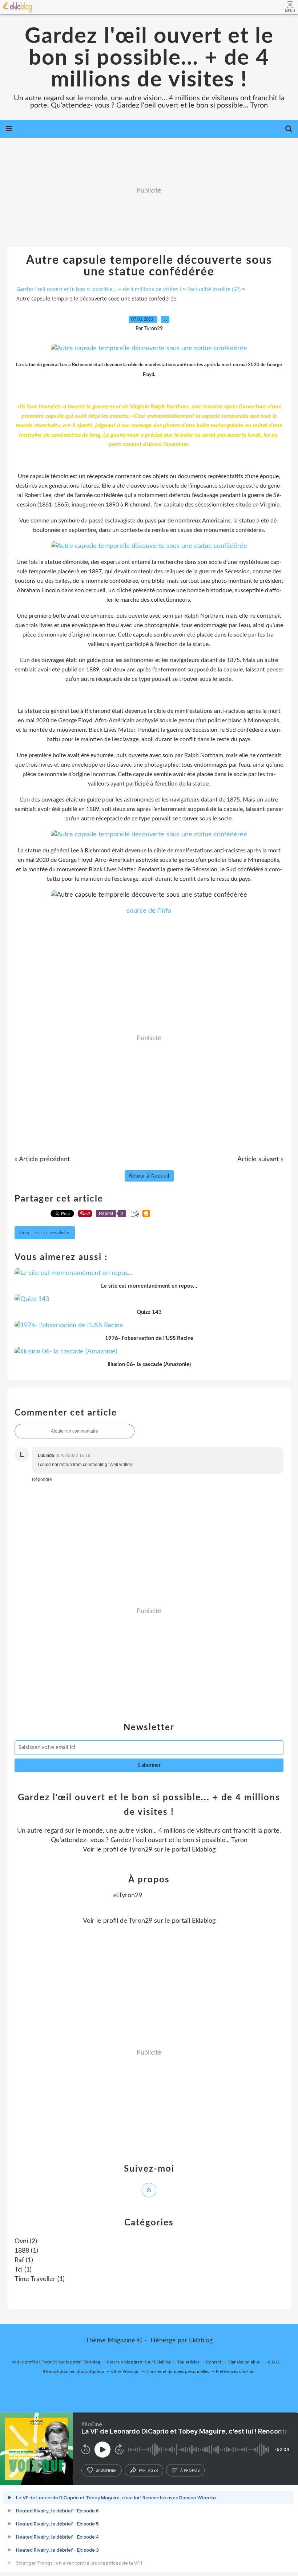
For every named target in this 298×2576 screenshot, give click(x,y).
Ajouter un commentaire (74, 1431)
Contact (214, 2362)
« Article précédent (42, 1159)
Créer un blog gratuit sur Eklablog (139, 2362)
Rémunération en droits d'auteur (73, 2371)
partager (148, 2470)
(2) (26, 2241)
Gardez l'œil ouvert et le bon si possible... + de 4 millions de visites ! (149, 58)
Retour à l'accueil (149, 1176)
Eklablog (201, 2341)
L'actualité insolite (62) (214, 289)
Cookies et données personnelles (178, 2371)
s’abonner (106, 2470)
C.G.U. (274, 2362)
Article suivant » (260, 1159)
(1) (26, 2251)
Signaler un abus (245, 2362)
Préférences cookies (235, 2371)
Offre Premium (125, 2371)
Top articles (188, 2362)
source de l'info (149, 911)
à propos (190, 2470)
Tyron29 (140, 1850)
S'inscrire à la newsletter (45, 1233)
